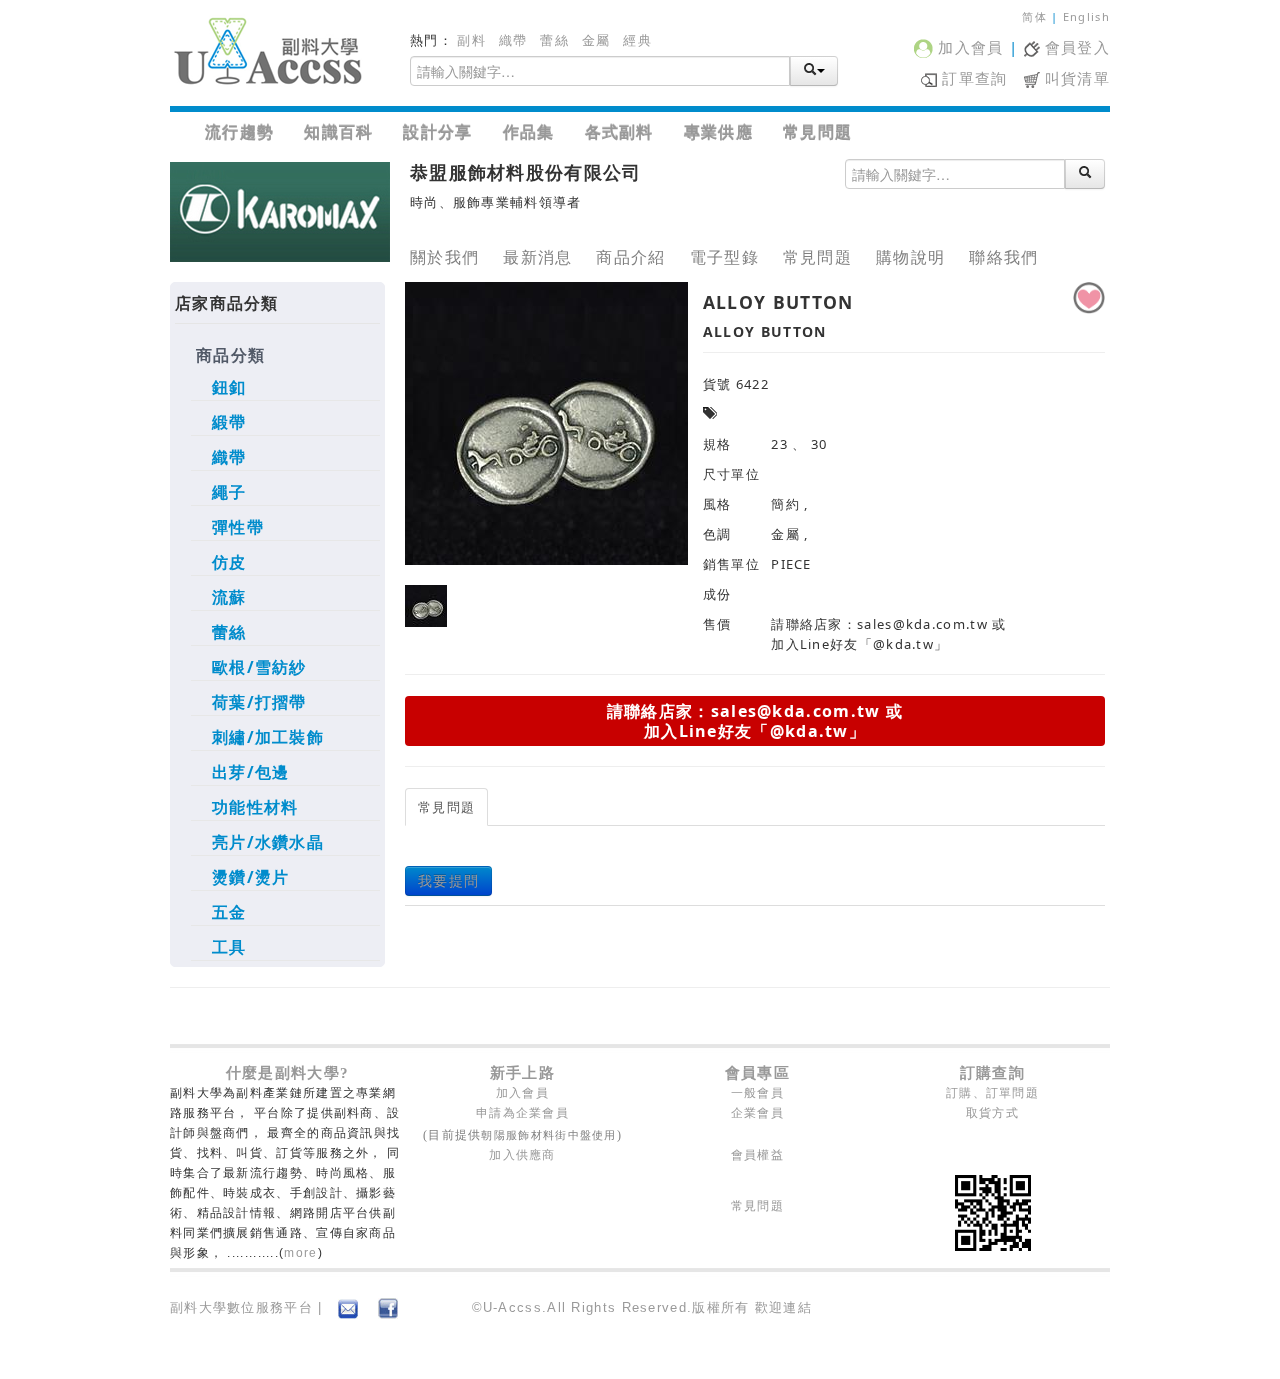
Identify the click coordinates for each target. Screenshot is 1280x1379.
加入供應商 (522, 1155)
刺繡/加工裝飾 (268, 737)
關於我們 (444, 257)
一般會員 (757, 1093)
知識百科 (338, 132)
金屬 (596, 40)
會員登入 (1075, 47)
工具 (229, 947)
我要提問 (448, 880)
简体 (1034, 16)
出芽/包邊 (251, 772)
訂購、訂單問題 (992, 1093)
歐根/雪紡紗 (259, 667)
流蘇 (229, 597)
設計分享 (437, 132)
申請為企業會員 (522, 1113)
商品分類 (230, 355)
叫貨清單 (1075, 78)
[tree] (277, 655)
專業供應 (718, 132)
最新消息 (537, 257)
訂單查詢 (972, 78)
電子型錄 (724, 257)
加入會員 (968, 47)
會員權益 (757, 1155)
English (1086, 16)
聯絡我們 (1003, 257)
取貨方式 (992, 1113)
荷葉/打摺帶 (259, 702)
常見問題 (817, 132)
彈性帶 (238, 527)
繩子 (229, 492)
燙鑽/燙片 (251, 877)
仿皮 (229, 562)
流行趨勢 (239, 132)
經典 (637, 40)
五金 (229, 912)
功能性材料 (255, 807)
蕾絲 (554, 40)
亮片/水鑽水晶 (268, 842)
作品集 (529, 132)
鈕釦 (229, 387)
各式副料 (619, 132)
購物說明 (910, 257)
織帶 (513, 40)
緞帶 (229, 422)
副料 (471, 40)
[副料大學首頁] (270, 53)
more (300, 1253)
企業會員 (757, 1113)
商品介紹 (630, 257)
